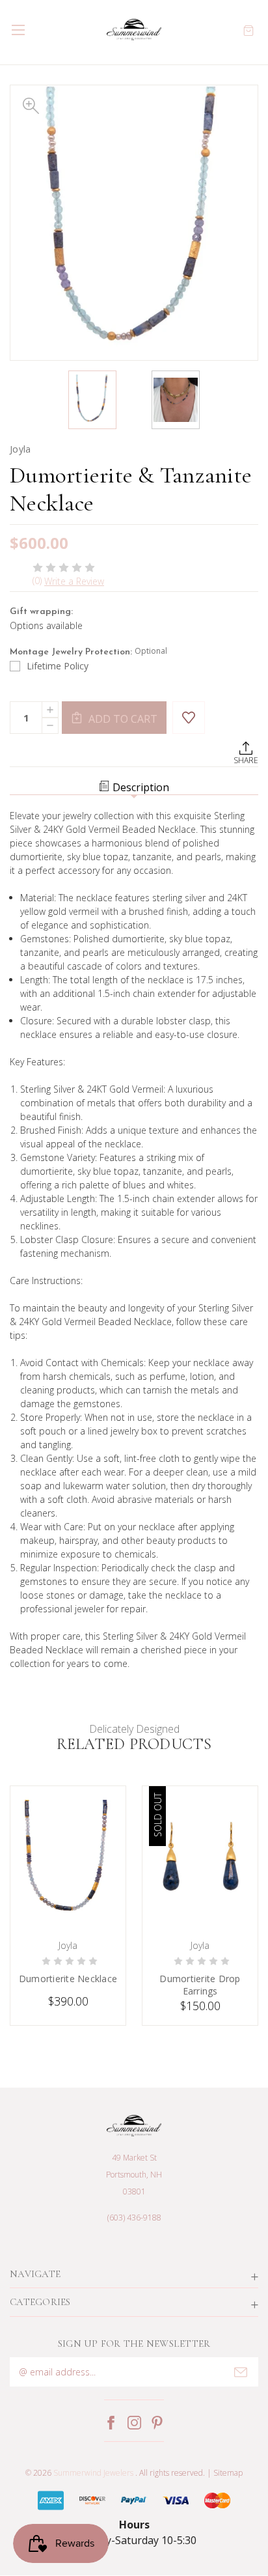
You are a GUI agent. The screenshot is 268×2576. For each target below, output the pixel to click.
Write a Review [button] (74, 581)
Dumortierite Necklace (68, 1979)
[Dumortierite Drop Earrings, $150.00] (200, 1859)
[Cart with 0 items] (248, 30)
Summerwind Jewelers (93, 2473)
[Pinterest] (157, 2423)
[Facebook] (111, 2423)
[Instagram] (134, 2423)
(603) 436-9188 (134, 2218)
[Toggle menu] (18, 30)
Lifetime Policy (58, 666)
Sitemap (228, 2473)
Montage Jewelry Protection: (88, 651)
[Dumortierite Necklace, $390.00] (68, 1859)
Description (141, 787)
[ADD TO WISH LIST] (189, 718)
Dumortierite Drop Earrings (200, 1985)
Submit (241, 2372)
